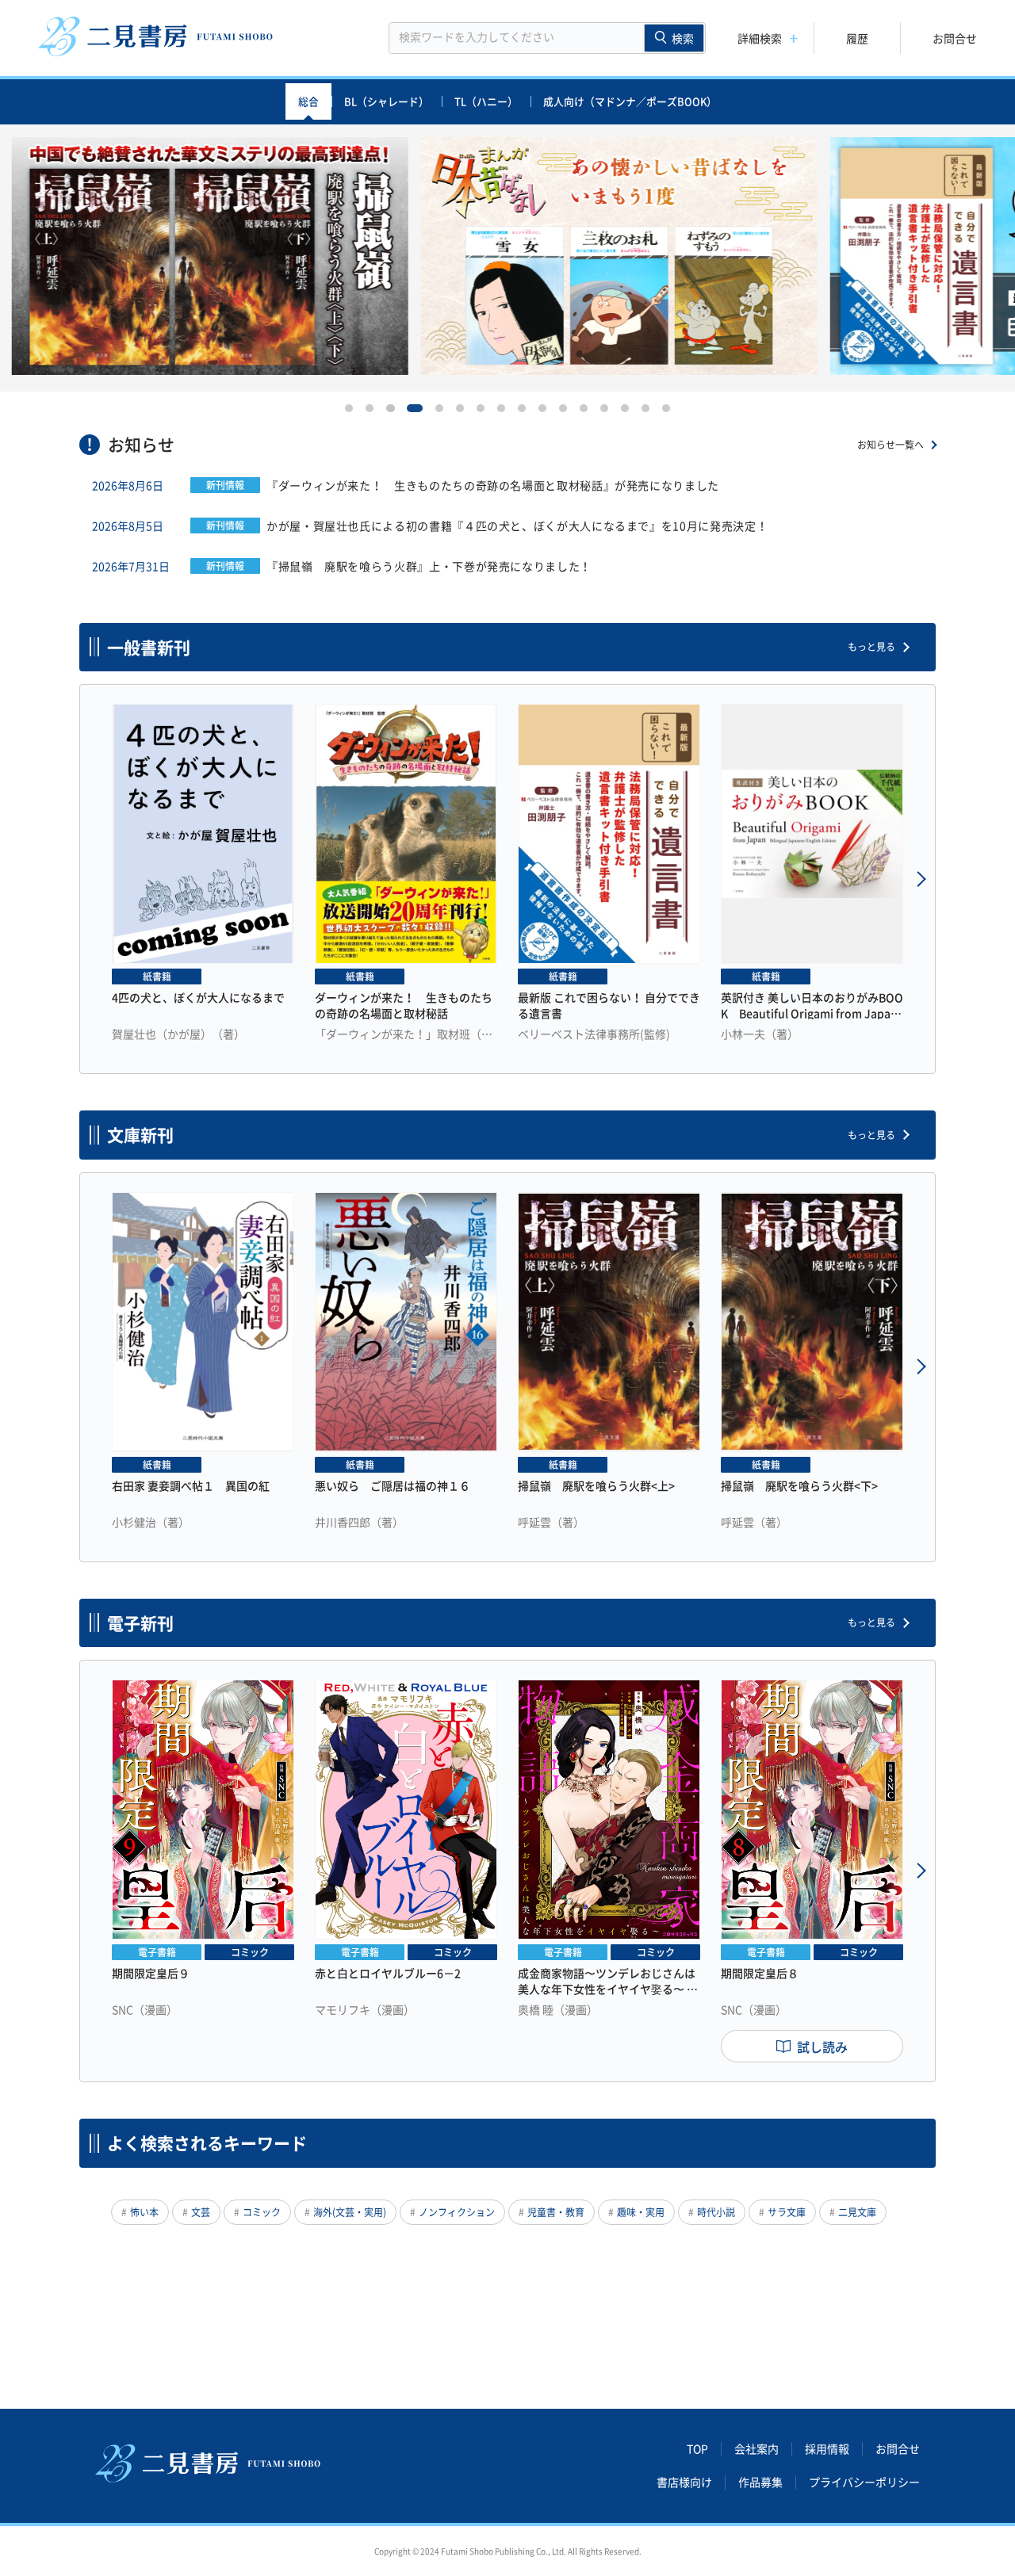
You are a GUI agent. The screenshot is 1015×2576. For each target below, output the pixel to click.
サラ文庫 (787, 2212)
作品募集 (760, 2482)
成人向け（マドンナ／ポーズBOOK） (630, 101)
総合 (308, 101)
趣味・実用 (641, 2212)
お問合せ (955, 38)
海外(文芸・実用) (350, 2212)
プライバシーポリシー (864, 2482)
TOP (697, 2449)
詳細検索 (760, 38)
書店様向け (684, 2482)
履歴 (857, 38)
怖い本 (144, 2212)
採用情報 (827, 2449)
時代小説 (716, 2212)
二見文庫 (857, 2212)
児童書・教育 (556, 2212)
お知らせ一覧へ (891, 445)
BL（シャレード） (387, 101)
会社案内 (756, 2449)
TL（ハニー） (486, 101)
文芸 (201, 2212)
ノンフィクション (457, 2212)
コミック (262, 2212)
